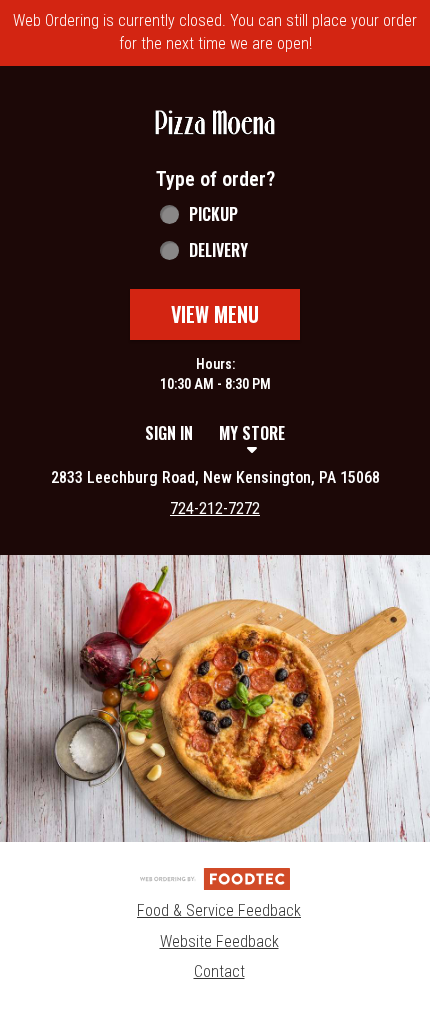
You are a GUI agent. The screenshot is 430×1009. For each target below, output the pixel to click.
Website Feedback (219, 941)
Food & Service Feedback (219, 910)
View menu (215, 314)
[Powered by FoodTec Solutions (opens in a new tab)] (215, 877)
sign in (169, 433)
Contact (219, 971)
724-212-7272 (215, 508)
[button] (215, 123)
